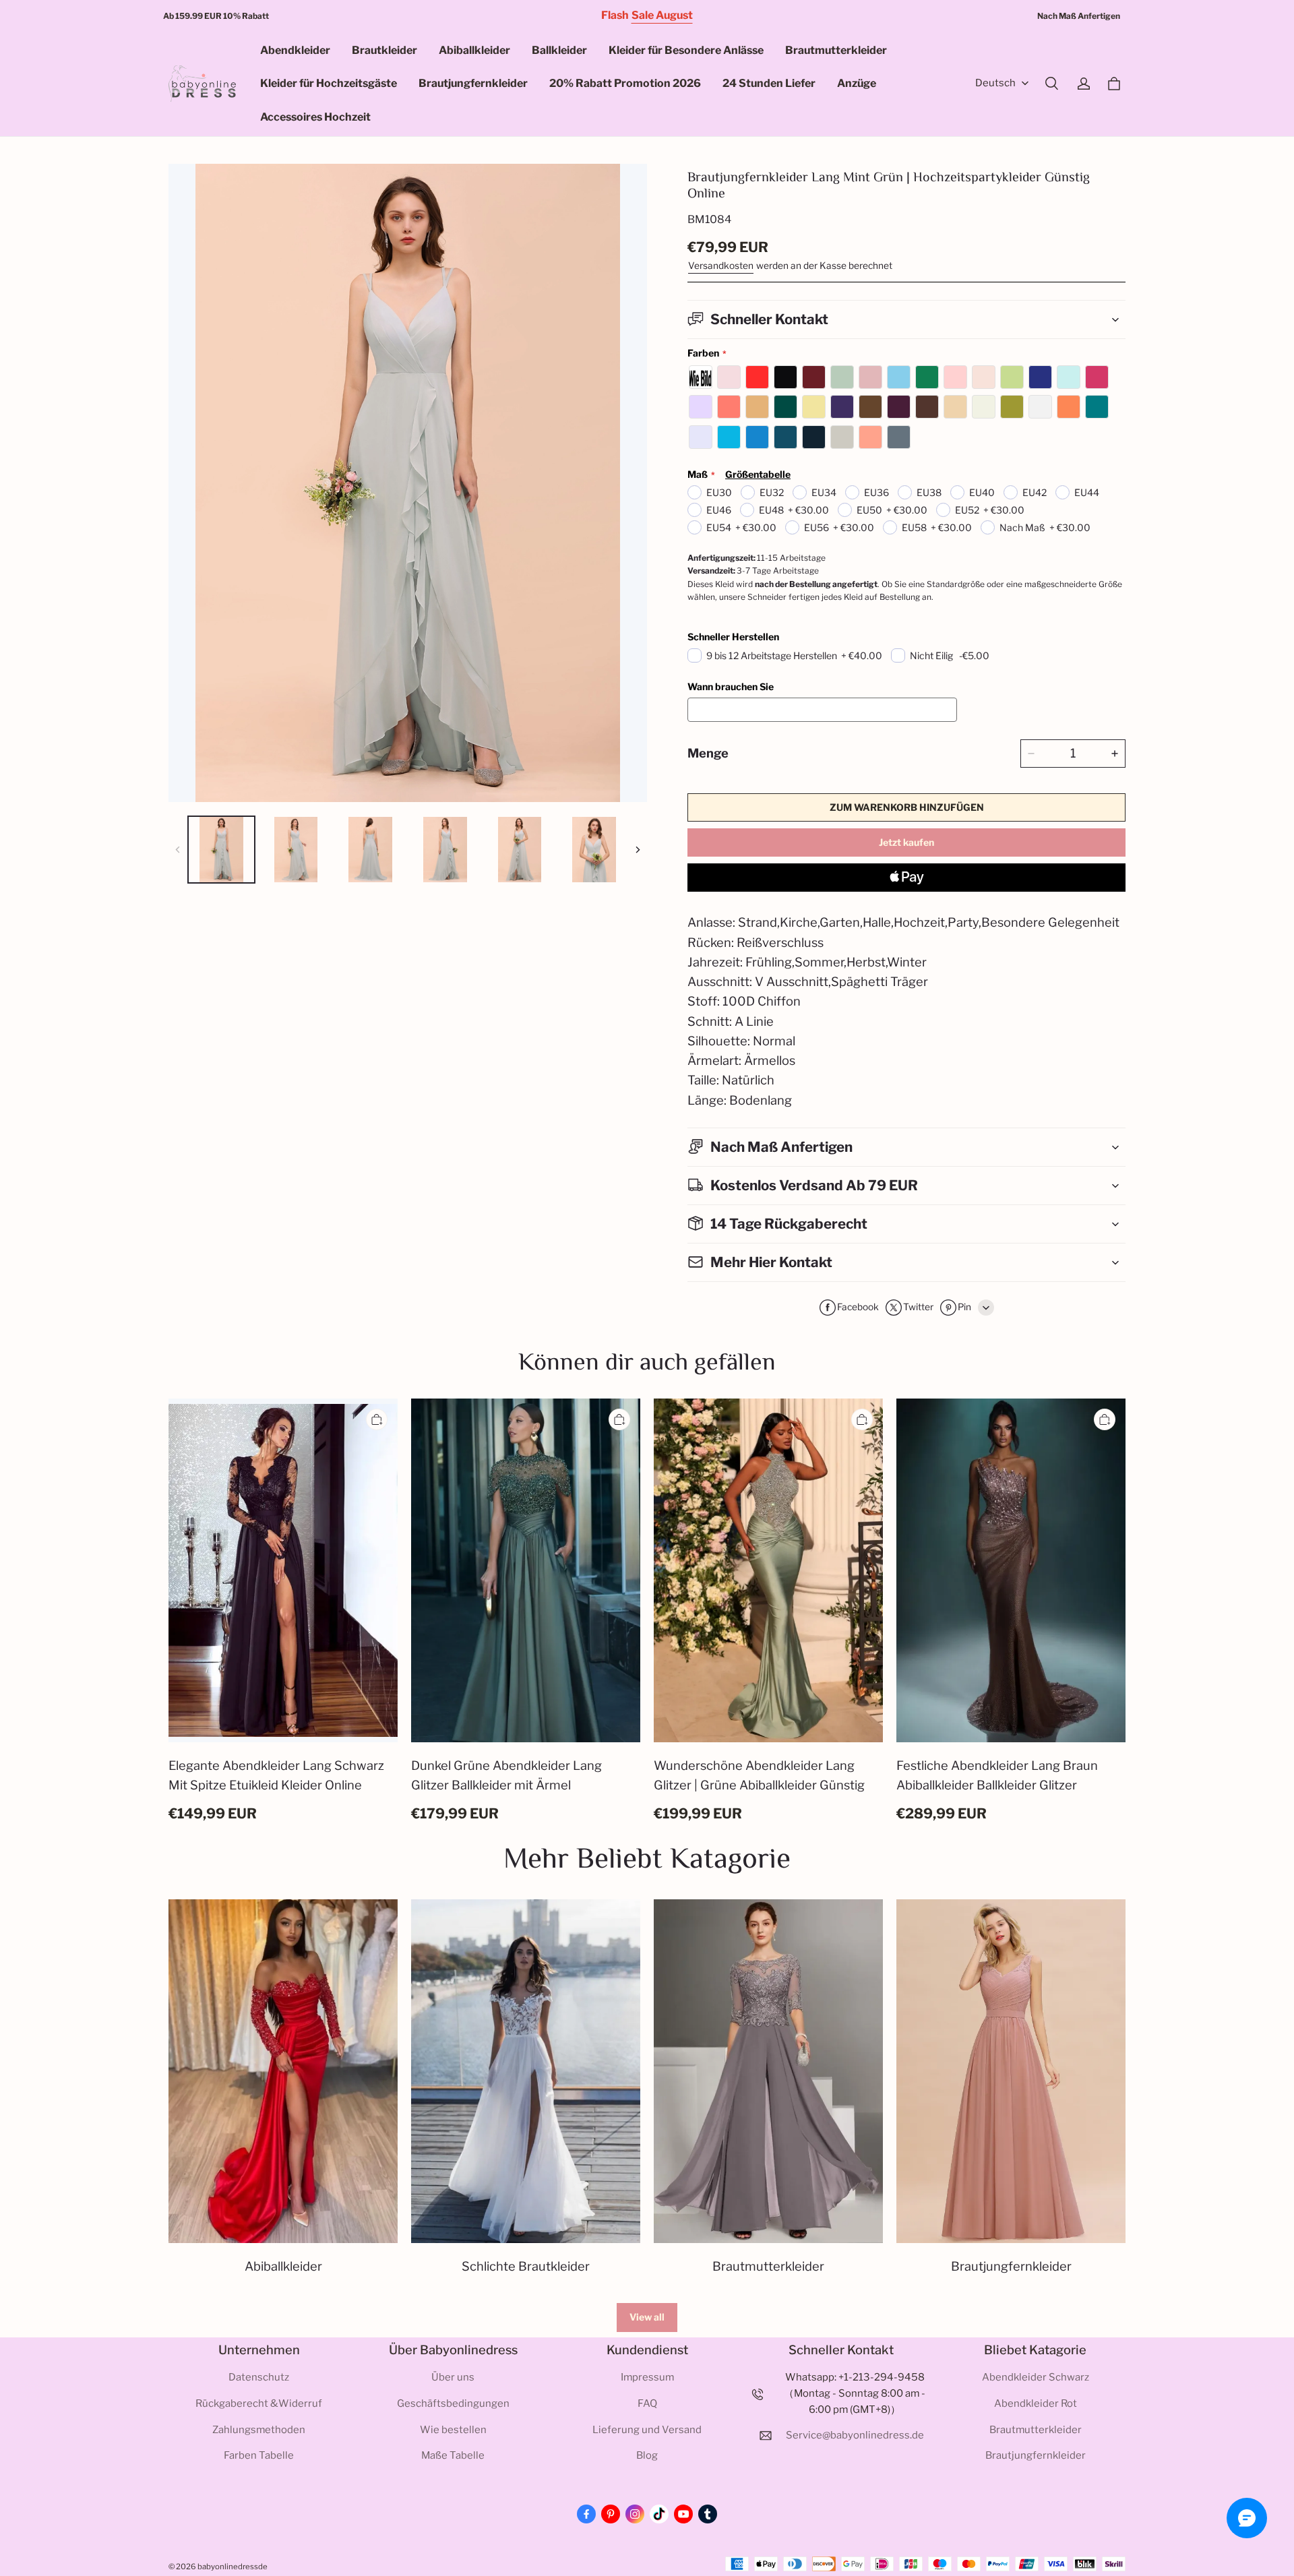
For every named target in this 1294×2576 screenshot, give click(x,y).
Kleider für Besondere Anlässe (686, 50)
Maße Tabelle (453, 2455)
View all (647, 2317)
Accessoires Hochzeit (315, 117)
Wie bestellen (453, 2430)
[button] (1051, 84)
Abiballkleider (474, 50)
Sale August (662, 15)
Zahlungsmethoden (259, 2430)
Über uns (453, 2377)
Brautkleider (384, 50)
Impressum (647, 2377)
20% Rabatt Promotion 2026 (625, 83)
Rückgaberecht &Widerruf (259, 2403)
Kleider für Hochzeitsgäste (329, 83)
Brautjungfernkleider (473, 83)
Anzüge (857, 83)
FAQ (647, 2403)
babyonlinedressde (233, 2567)
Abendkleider (295, 50)
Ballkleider (559, 50)
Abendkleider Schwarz (1036, 2377)
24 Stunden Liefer (769, 83)
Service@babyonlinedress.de (855, 2435)
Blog (647, 2455)
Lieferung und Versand (647, 2430)
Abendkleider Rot (1036, 2403)
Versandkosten (721, 266)
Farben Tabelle (259, 2455)
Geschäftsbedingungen (453, 2403)
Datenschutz (259, 2377)
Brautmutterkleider (836, 50)
